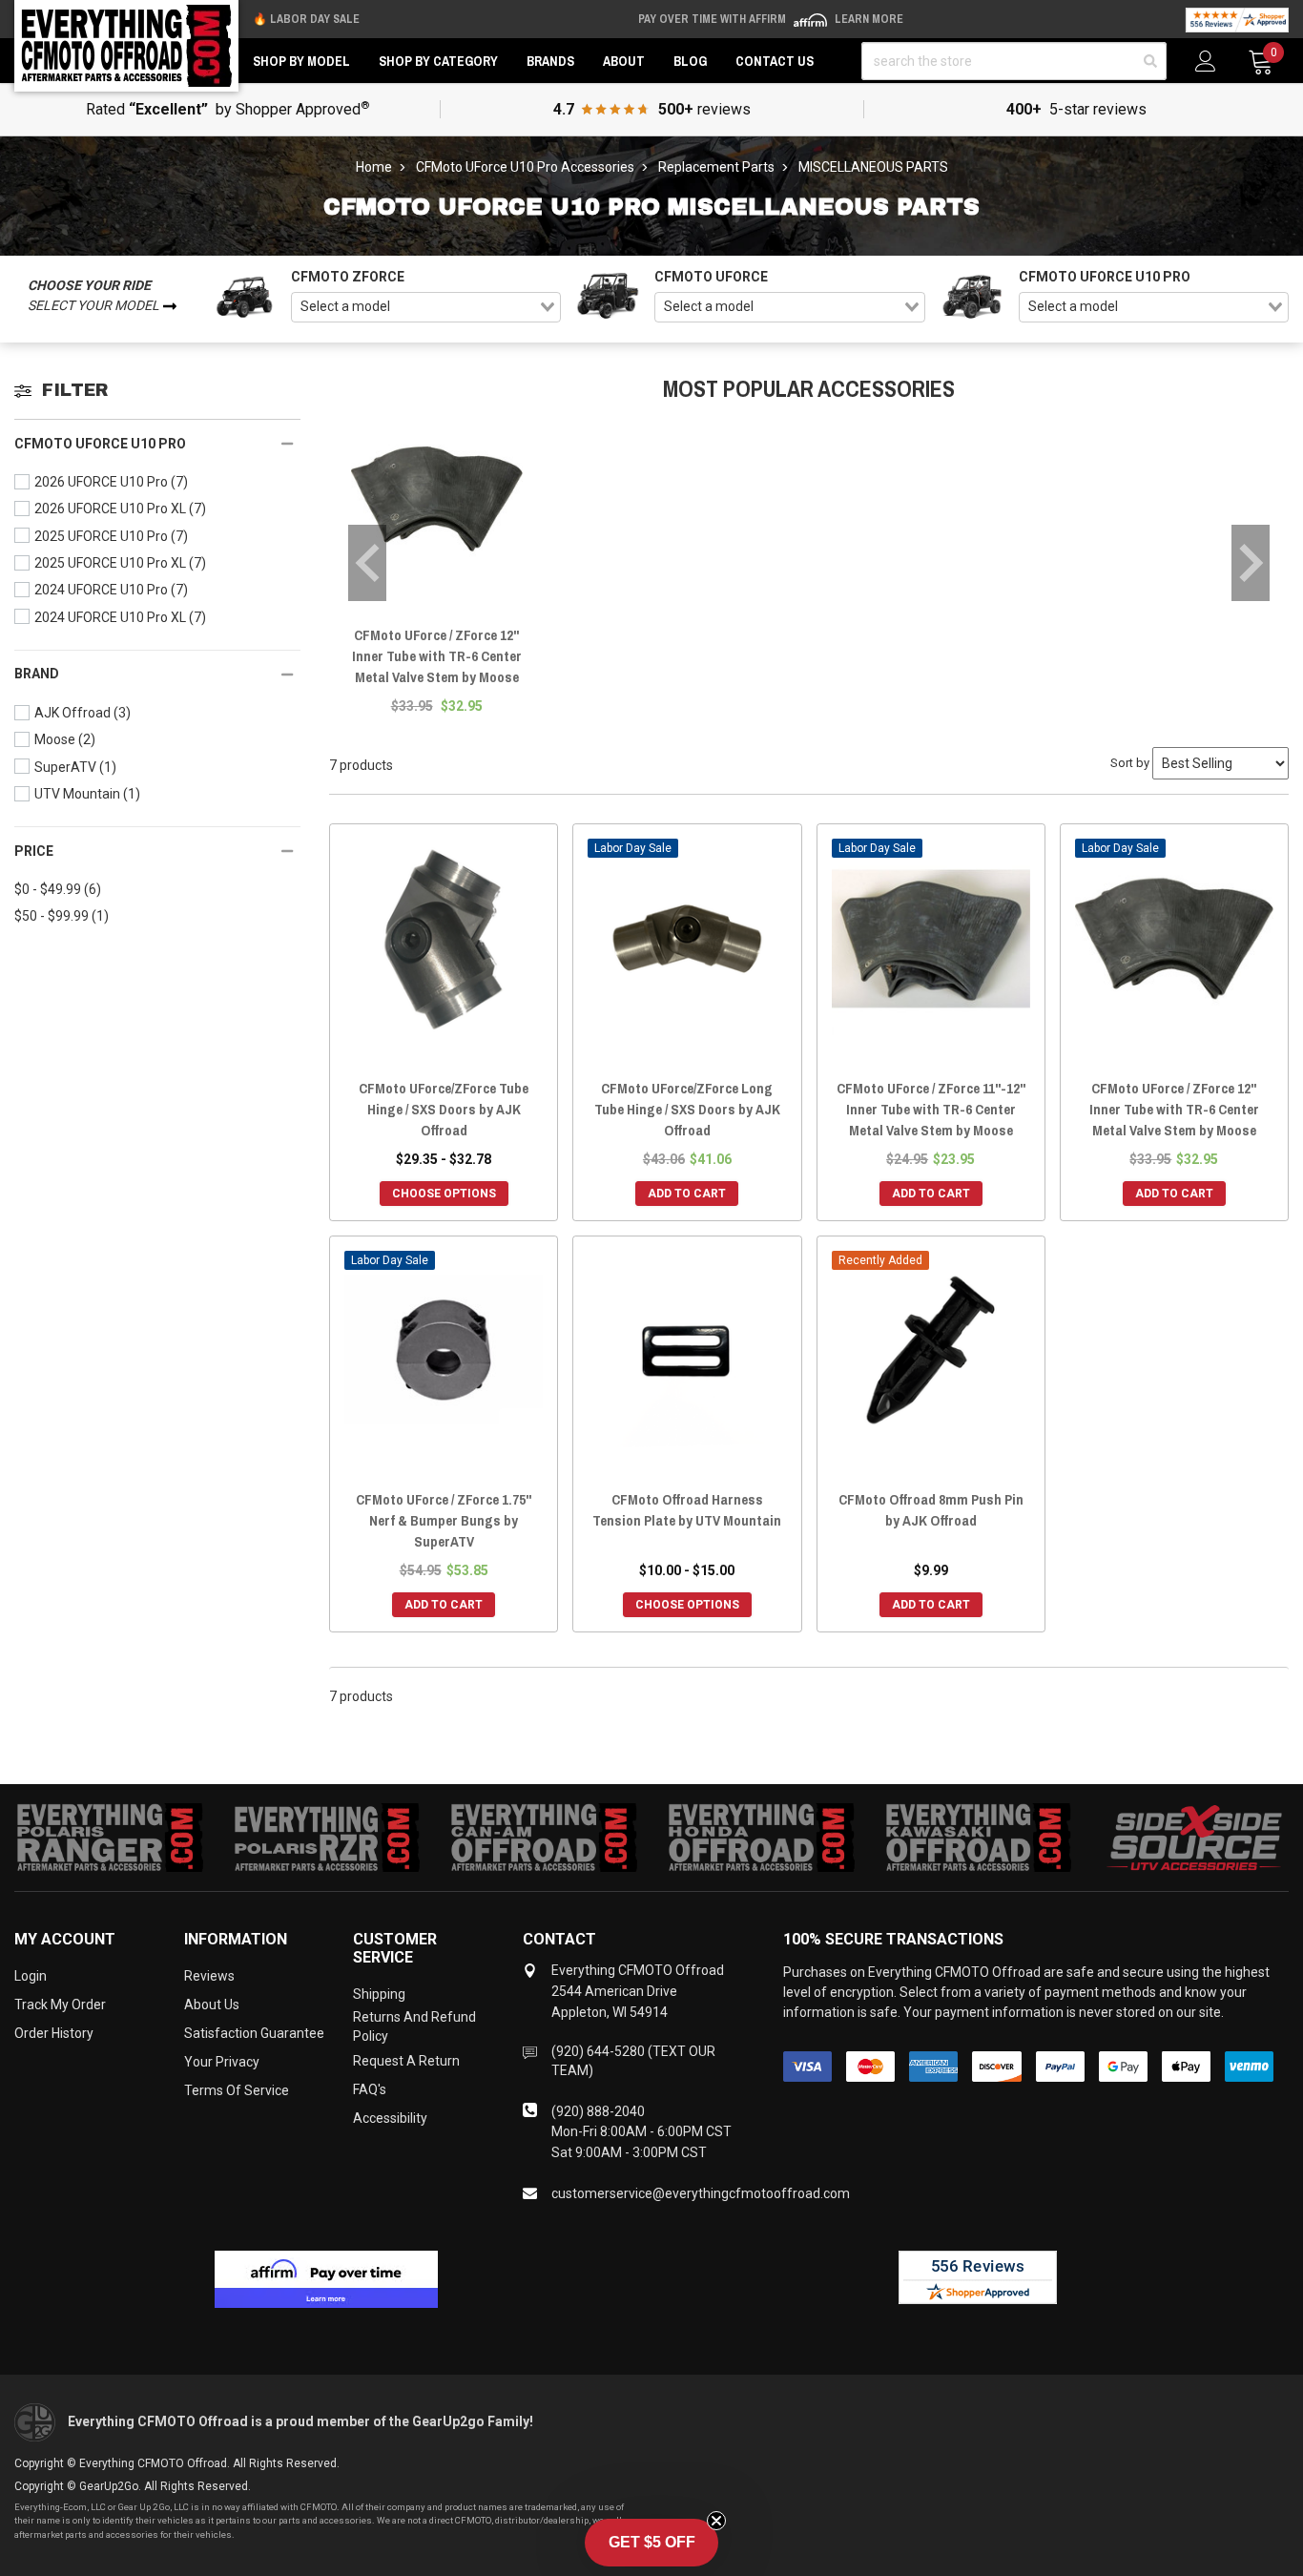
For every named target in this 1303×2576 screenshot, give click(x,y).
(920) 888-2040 (598, 2111)
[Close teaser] (716, 2521)
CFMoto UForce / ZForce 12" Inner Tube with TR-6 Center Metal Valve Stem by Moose (437, 656)
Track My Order (60, 2005)
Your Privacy (222, 2062)
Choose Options (444, 1194)
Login (31, 1976)
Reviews (209, 1976)
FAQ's (370, 2089)
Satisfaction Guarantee (254, 2033)
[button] (651, 2543)
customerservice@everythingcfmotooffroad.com (701, 2193)
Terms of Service (237, 2090)
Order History (54, 2033)
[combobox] (426, 307)
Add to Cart (687, 1194)
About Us (212, 2005)
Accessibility (390, 2118)
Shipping (379, 1994)
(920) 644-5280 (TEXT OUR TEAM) (633, 2061)
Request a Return (406, 2061)
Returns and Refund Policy (414, 2026)
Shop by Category (438, 61)
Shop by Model (301, 61)
